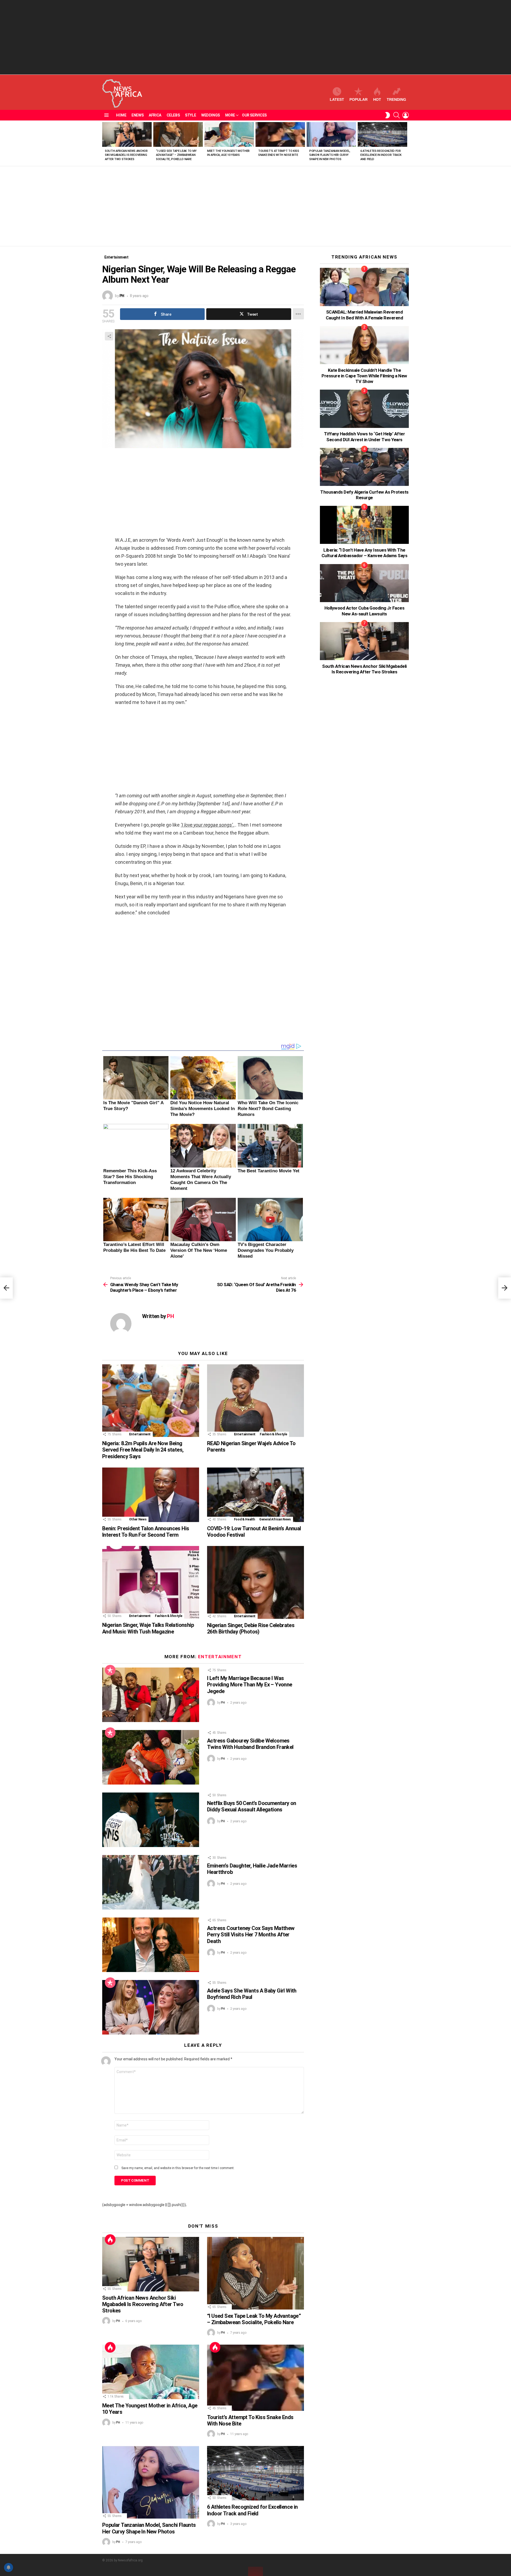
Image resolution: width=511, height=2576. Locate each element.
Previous (105, 143)
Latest (337, 99)
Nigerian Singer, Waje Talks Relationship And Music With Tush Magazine (148, 1628)
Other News (138, 1519)
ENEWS (137, 115)
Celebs (173, 115)
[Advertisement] (256, 37)
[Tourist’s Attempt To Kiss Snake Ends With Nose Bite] (280, 134)
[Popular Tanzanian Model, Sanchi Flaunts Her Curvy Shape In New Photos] (331, 134)
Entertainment (140, 1434)
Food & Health (244, 1519)
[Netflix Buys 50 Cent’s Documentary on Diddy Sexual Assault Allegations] (151, 1820)
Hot (377, 99)
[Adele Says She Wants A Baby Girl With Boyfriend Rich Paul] (151, 2007)
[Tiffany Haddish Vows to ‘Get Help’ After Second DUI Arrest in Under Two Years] (364, 409)
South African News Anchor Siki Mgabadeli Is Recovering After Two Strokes (126, 155)
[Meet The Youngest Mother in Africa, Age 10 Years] (229, 134)
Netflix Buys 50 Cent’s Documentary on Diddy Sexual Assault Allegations (252, 1806)
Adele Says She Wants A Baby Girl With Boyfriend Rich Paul (252, 1994)
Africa (155, 115)
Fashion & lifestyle (273, 1434)
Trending (396, 99)
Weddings (211, 115)
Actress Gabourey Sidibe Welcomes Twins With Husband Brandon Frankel (250, 1744)
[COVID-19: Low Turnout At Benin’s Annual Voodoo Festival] (256, 1495)
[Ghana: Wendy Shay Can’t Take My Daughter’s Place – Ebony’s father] (6, 1288)
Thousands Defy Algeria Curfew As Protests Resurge (364, 495)
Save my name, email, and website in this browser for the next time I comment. (178, 2168)
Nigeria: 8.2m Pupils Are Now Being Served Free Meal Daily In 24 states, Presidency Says (143, 1450)
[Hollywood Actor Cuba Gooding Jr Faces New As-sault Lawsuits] (364, 583)
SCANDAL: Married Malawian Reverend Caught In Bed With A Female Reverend (364, 315)
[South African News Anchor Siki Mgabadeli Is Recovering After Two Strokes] (127, 134)
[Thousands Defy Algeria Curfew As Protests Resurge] (364, 467)
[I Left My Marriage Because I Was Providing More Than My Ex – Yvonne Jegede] (151, 1695)
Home (121, 115)
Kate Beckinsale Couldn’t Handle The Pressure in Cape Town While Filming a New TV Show (364, 376)
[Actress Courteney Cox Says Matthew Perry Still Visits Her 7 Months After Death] (151, 1945)
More (230, 115)
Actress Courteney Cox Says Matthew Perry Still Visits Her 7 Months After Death (251, 1935)
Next (406, 143)
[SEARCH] (397, 115)
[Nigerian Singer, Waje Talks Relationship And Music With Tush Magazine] (151, 1582)
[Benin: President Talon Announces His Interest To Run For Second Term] (151, 1495)
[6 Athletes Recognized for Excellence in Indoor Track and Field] (382, 134)
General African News (275, 1519)
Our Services (254, 115)
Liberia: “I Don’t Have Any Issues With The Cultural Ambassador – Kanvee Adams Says (364, 553)
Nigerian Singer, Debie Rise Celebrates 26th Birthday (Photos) (251, 1628)
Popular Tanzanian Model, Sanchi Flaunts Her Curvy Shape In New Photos (330, 155)
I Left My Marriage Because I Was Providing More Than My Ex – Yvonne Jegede (250, 1685)
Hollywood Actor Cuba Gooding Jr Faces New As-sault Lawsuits (364, 611)
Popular (358, 99)
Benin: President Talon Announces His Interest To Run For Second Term (146, 1532)
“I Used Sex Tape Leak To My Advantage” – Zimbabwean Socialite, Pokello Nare (176, 155)
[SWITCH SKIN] (388, 115)
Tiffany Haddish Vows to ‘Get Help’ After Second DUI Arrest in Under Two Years (364, 437)
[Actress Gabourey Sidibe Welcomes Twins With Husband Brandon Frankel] (151, 1757)
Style (190, 115)
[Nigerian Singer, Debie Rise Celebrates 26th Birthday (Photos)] (256, 1582)
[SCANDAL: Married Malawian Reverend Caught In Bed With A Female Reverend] (364, 287)
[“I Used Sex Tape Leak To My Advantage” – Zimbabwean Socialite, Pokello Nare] (178, 134)
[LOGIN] (406, 115)
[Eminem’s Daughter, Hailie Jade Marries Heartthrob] (151, 1882)
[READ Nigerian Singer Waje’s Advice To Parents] (256, 1401)
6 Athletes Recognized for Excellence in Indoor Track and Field (381, 155)
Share (109, 336)
